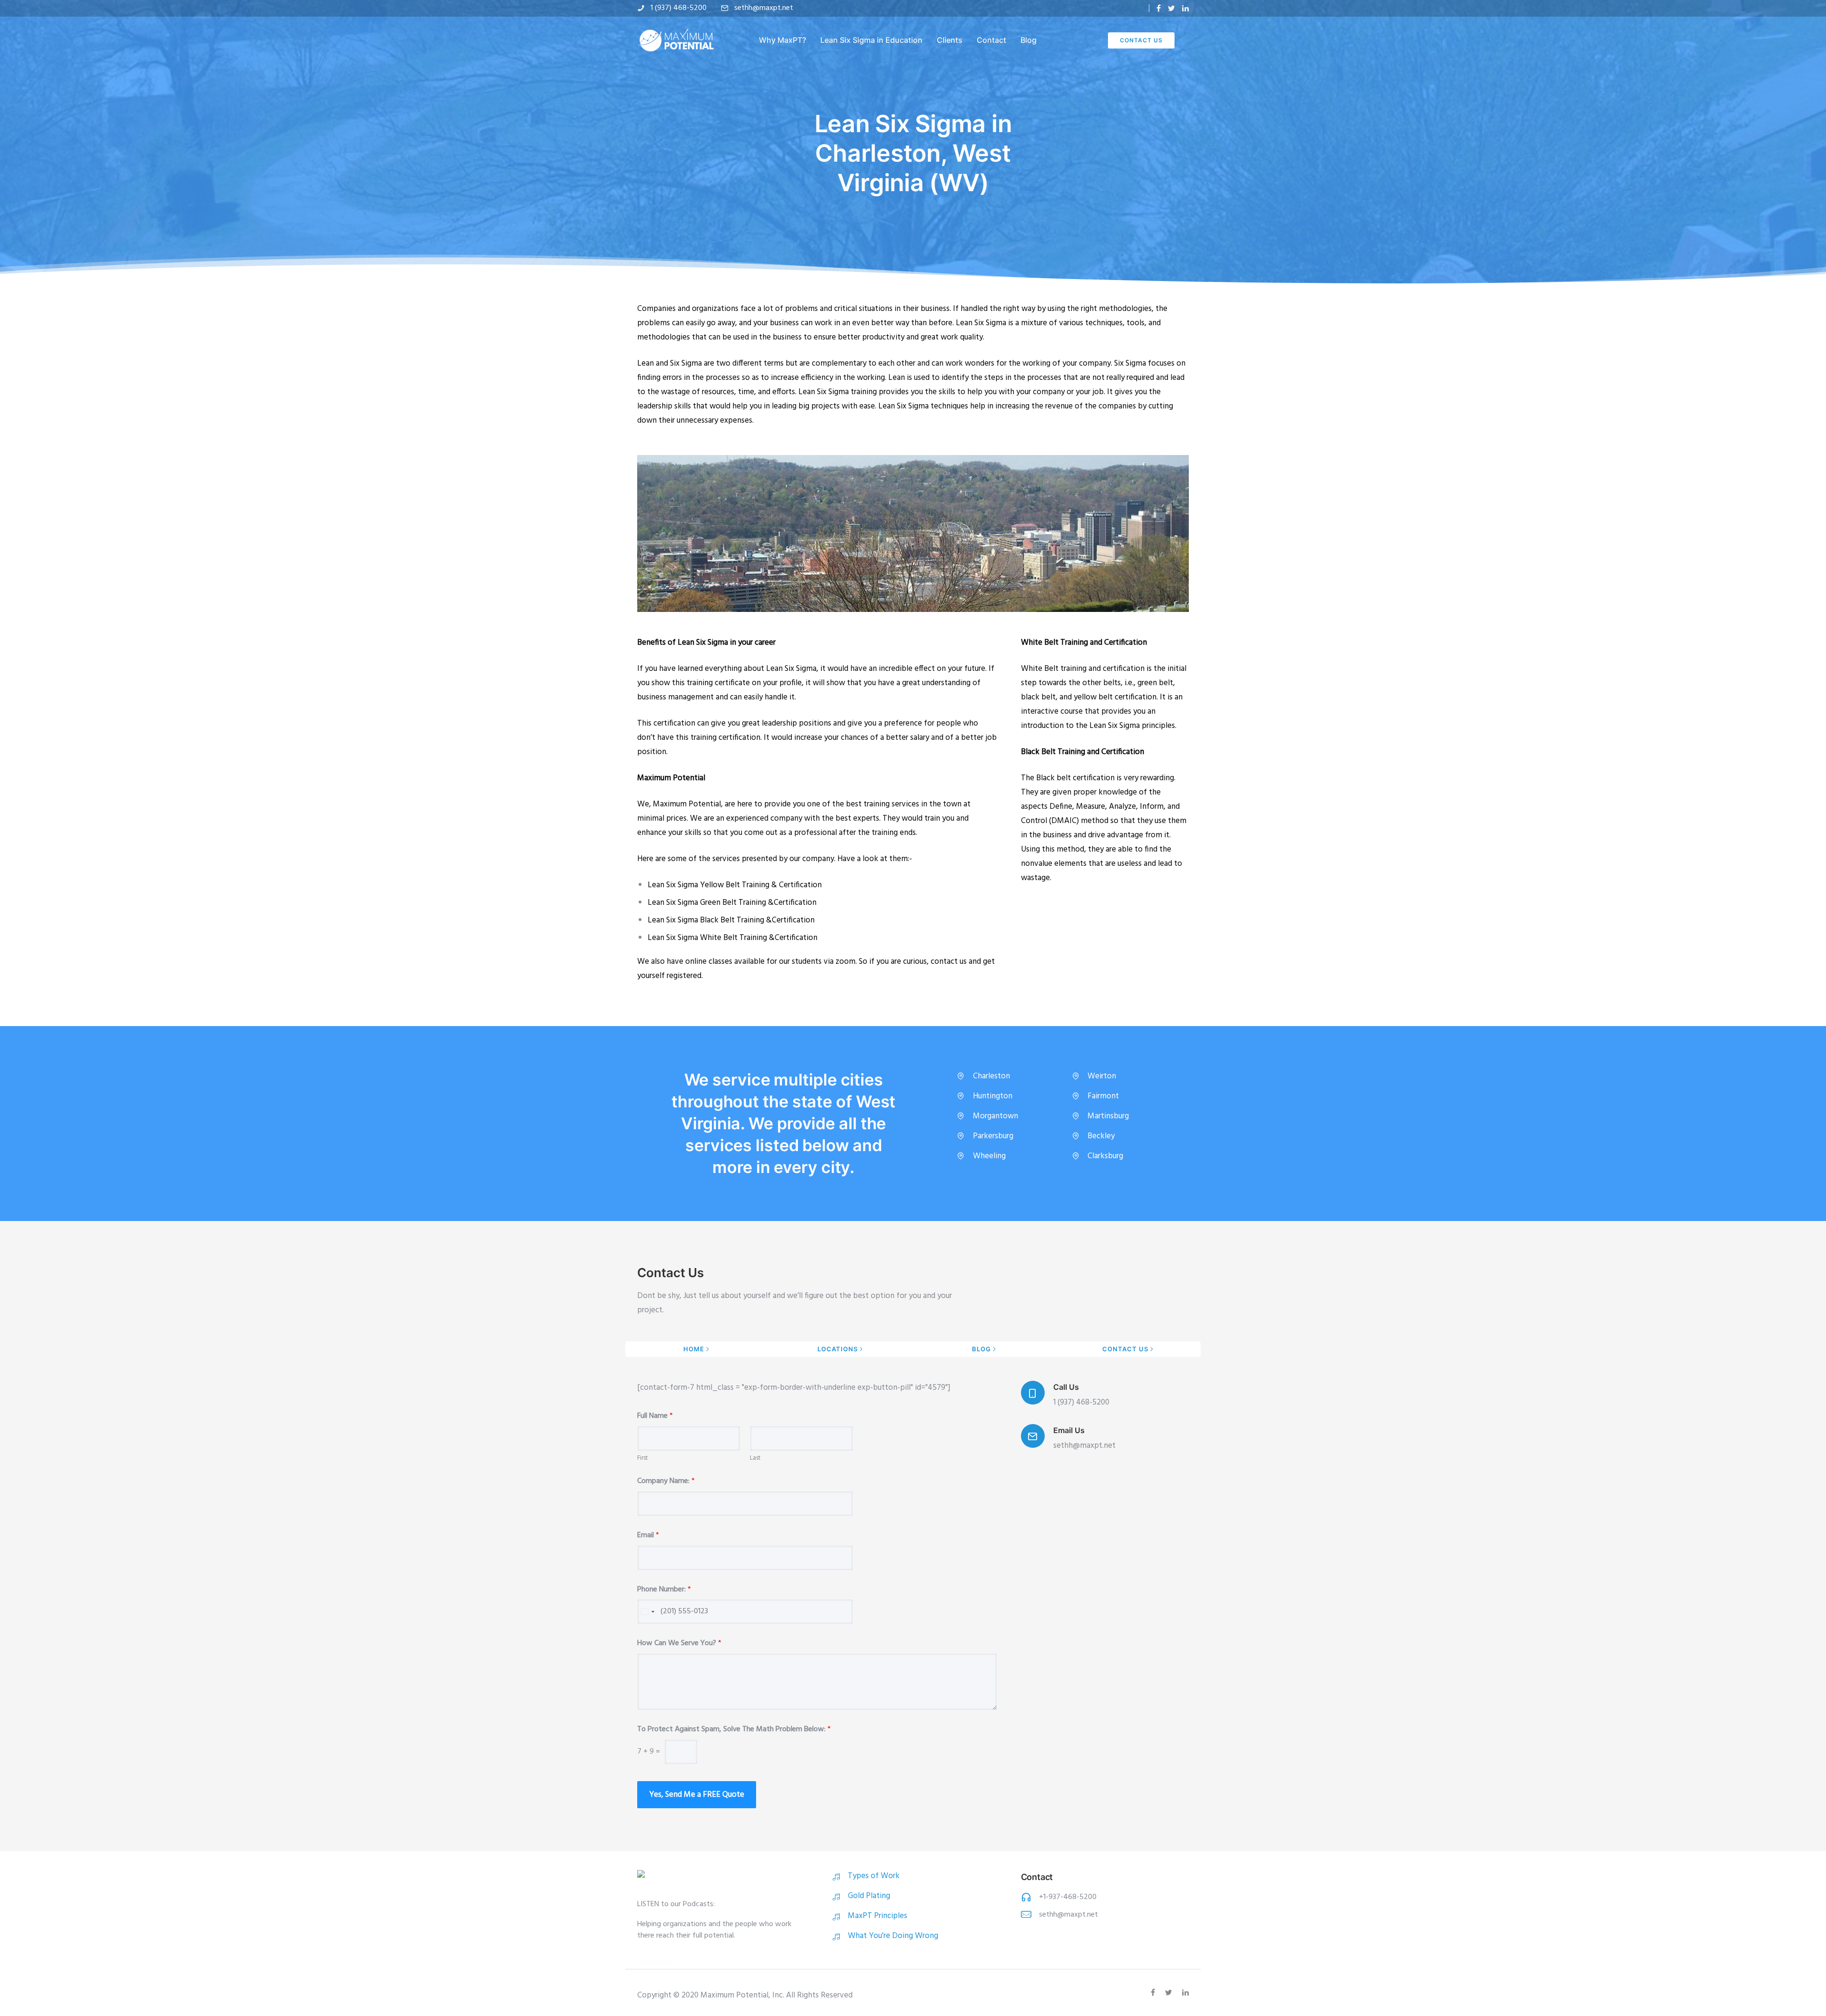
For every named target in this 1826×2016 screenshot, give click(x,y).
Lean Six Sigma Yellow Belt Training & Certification (735, 885)
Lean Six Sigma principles (1132, 726)
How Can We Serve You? (679, 1643)
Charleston (991, 1076)
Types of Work (874, 1876)
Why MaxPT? (782, 40)
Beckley (1101, 1136)
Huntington (993, 1096)
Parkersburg (993, 1136)
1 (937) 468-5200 (679, 8)
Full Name (655, 1416)
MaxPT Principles (878, 1916)
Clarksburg (1105, 1156)
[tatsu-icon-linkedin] (1185, 8)
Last (755, 1459)
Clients (950, 40)
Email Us (1069, 1430)
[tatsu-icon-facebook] (1159, 8)
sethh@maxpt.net (764, 8)
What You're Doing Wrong (893, 1936)
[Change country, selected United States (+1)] (647, 1612)
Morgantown (996, 1116)
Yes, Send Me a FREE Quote (697, 1795)
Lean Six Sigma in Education (871, 40)
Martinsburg (1108, 1116)
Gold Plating (869, 1896)
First (642, 1459)
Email (648, 1536)
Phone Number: (664, 1590)
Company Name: (666, 1481)
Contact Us (1141, 40)
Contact (991, 40)
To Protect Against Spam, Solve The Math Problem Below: (734, 1730)
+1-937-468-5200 (1068, 1897)
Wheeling (989, 1156)
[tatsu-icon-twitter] (1171, 8)
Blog (1029, 40)
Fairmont (1103, 1096)
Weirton (1102, 1076)
